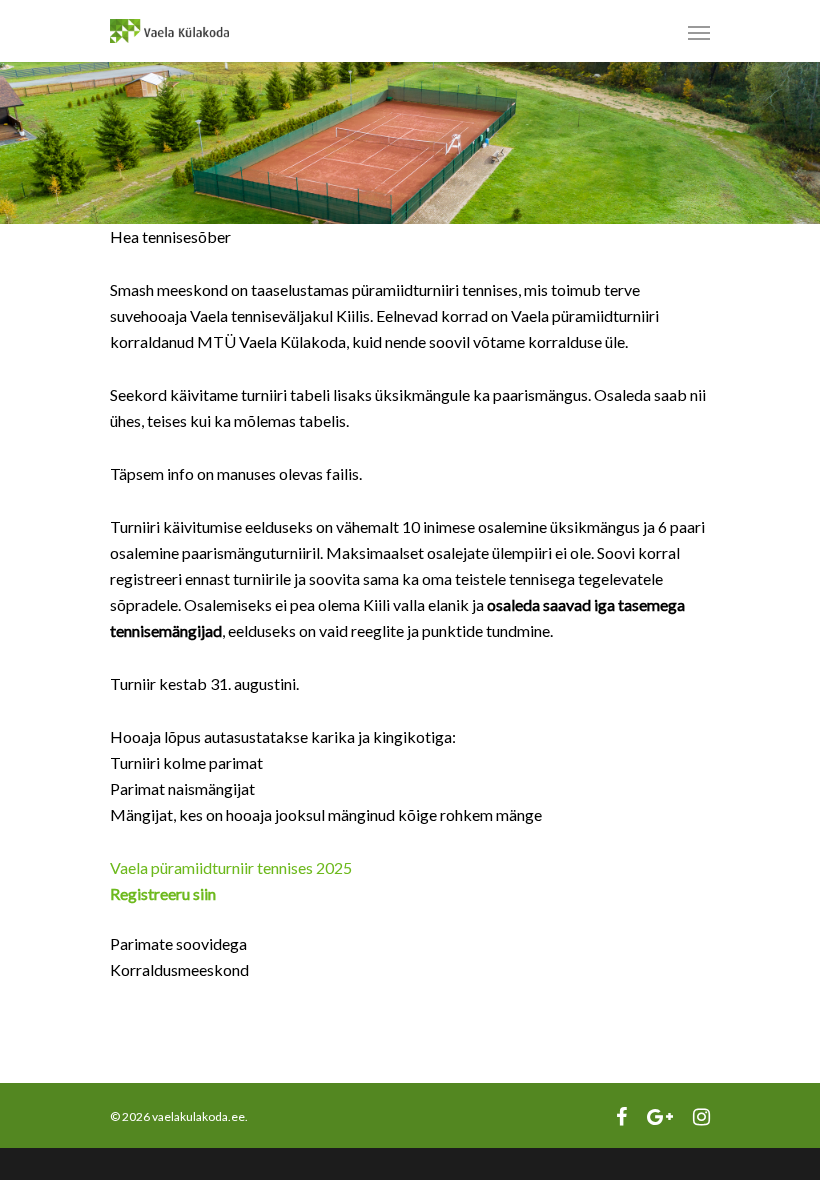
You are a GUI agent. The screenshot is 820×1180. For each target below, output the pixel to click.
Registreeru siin (163, 893)
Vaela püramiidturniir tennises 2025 (231, 867)
